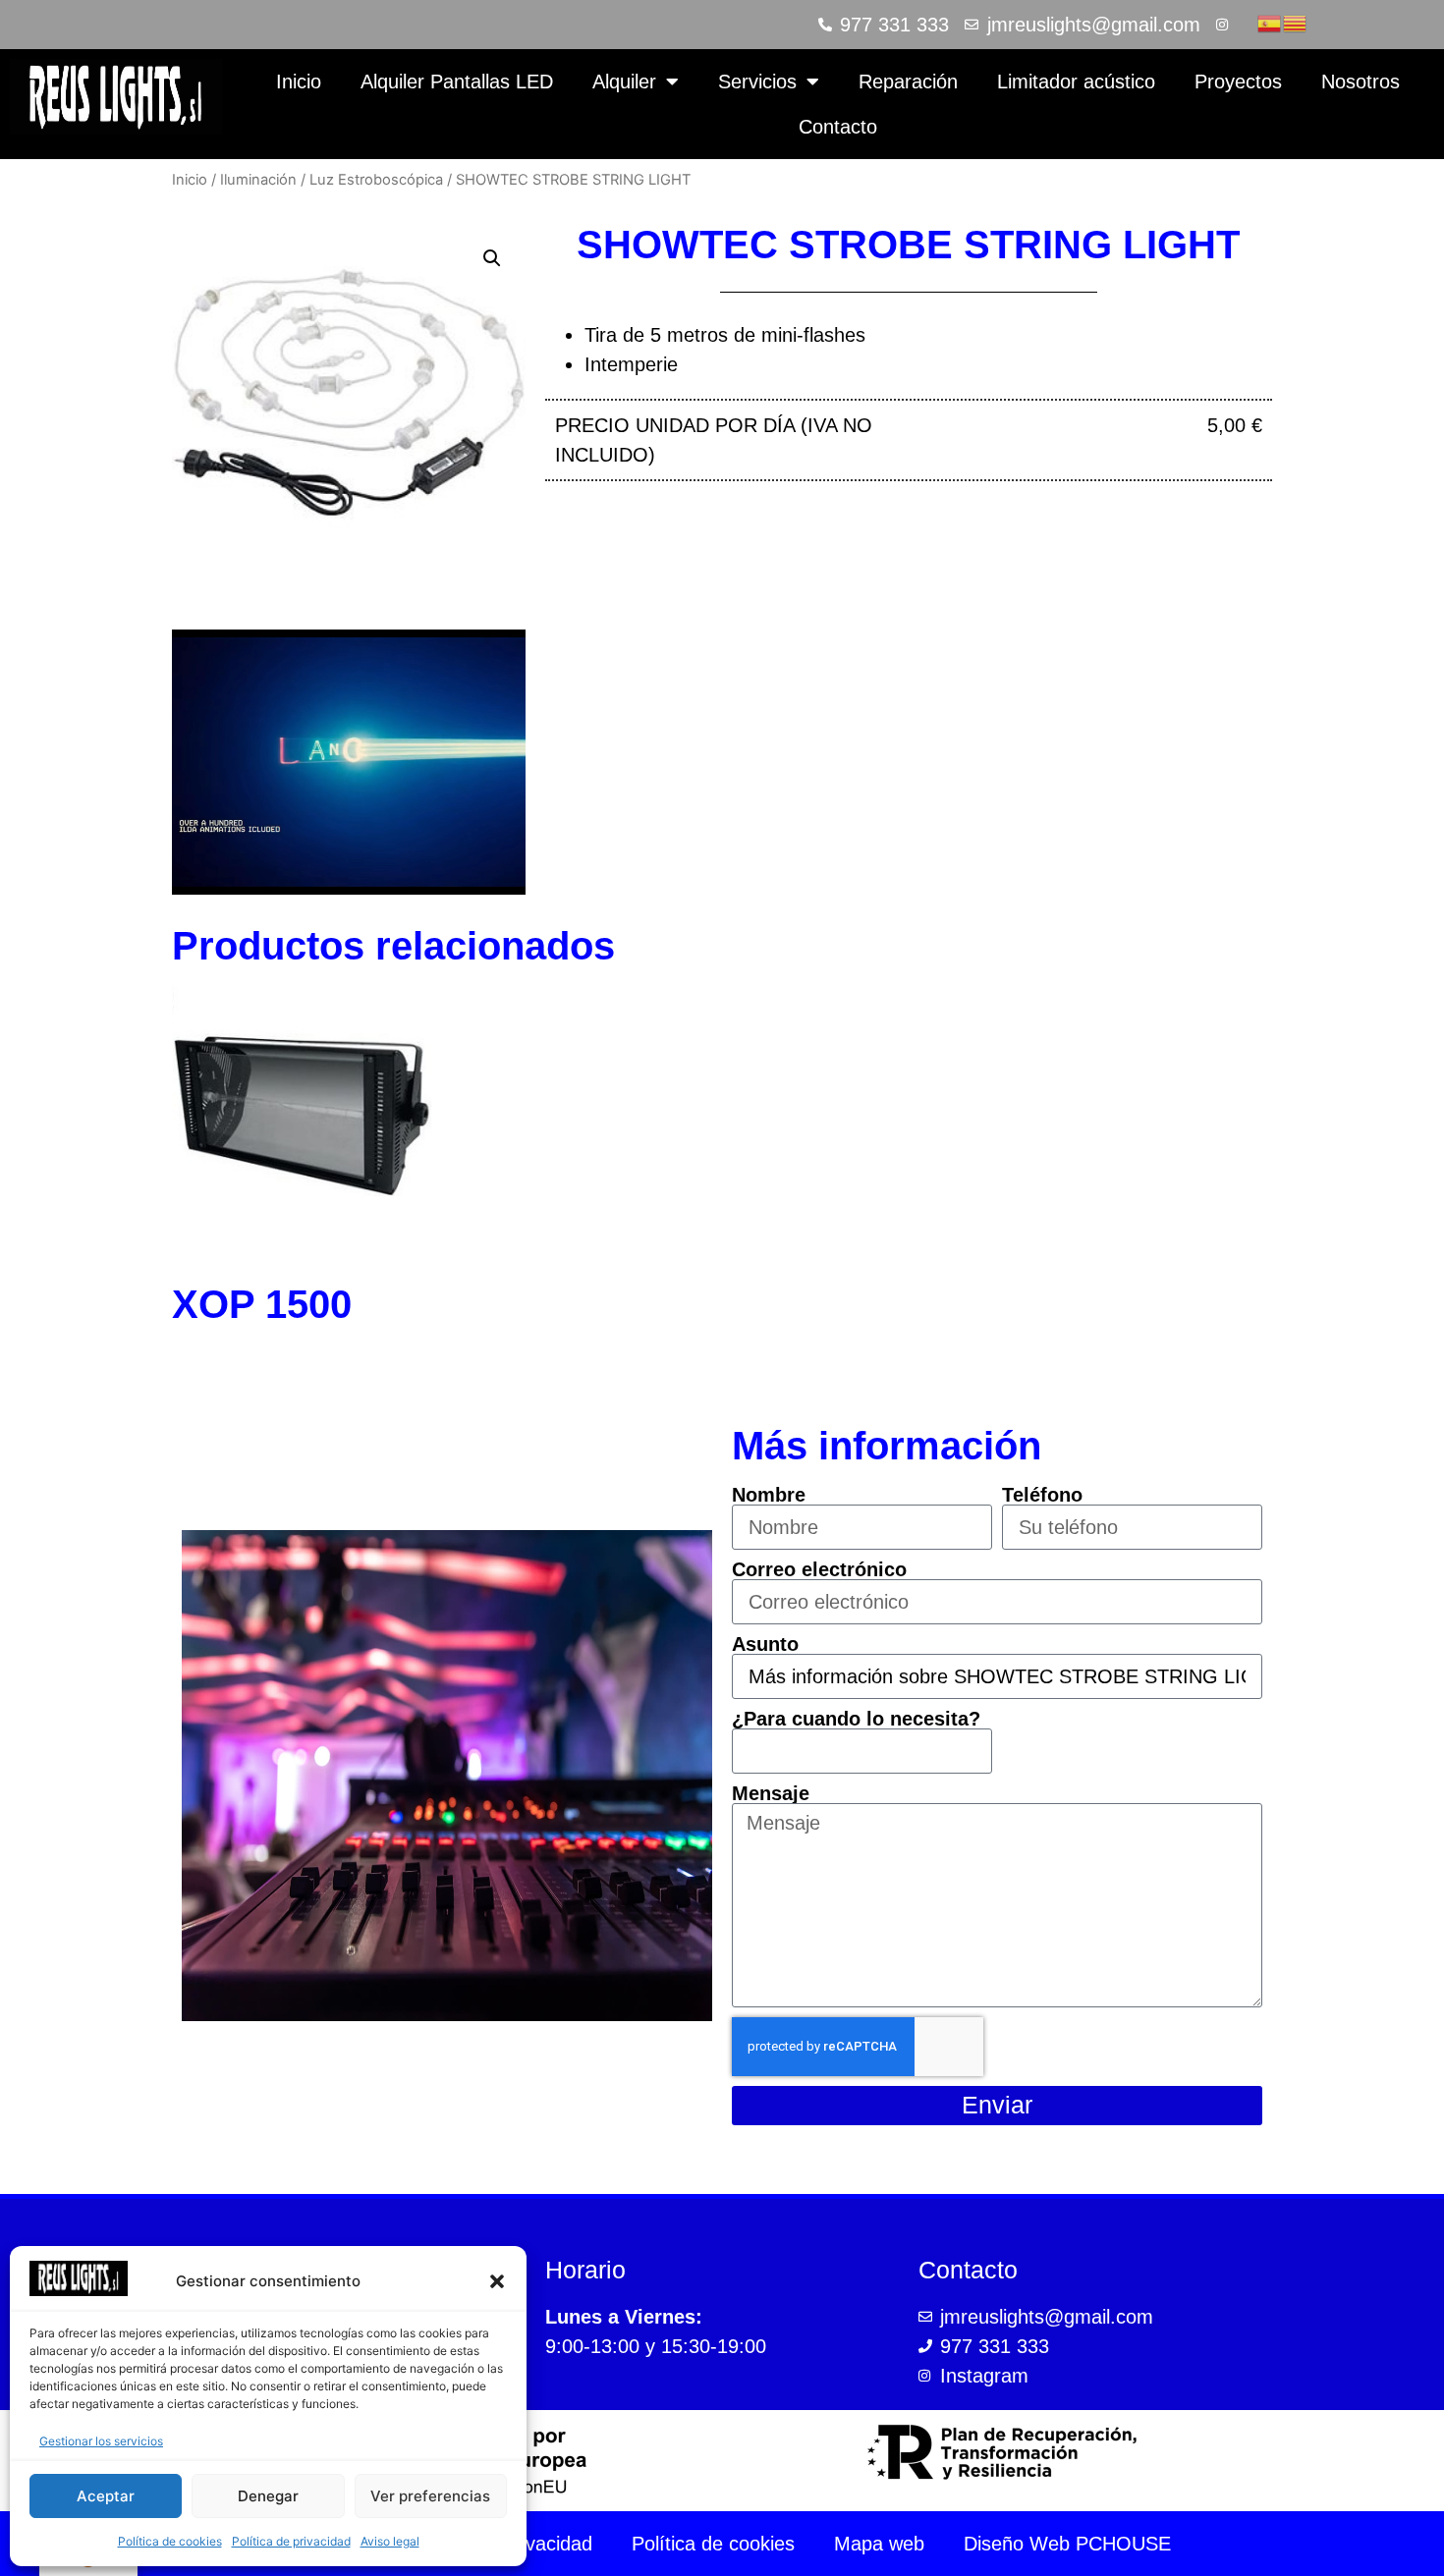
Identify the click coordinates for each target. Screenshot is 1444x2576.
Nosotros (1361, 82)
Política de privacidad (291, 2541)
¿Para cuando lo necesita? (856, 1719)
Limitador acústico (1076, 82)
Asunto (765, 1644)
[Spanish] (1270, 22)
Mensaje (771, 1793)
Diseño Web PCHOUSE (1067, 2544)
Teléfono (1042, 1495)
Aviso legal (390, 2541)
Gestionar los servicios (101, 2441)
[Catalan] (1296, 22)
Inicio (299, 82)
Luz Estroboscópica (376, 180)
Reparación (908, 82)
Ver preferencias (430, 2496)
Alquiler (624, 82)
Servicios (757, 82)
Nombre (769, 1495)
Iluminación (258, 180)
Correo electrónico (819, 1569)
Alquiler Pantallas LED (457, 82)
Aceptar (106, 2496)
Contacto (838, 127)
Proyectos (1238, 82)
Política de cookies (170, 2541)
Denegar (268, 2496)
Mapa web (879, 2544)
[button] (497, 2281)
